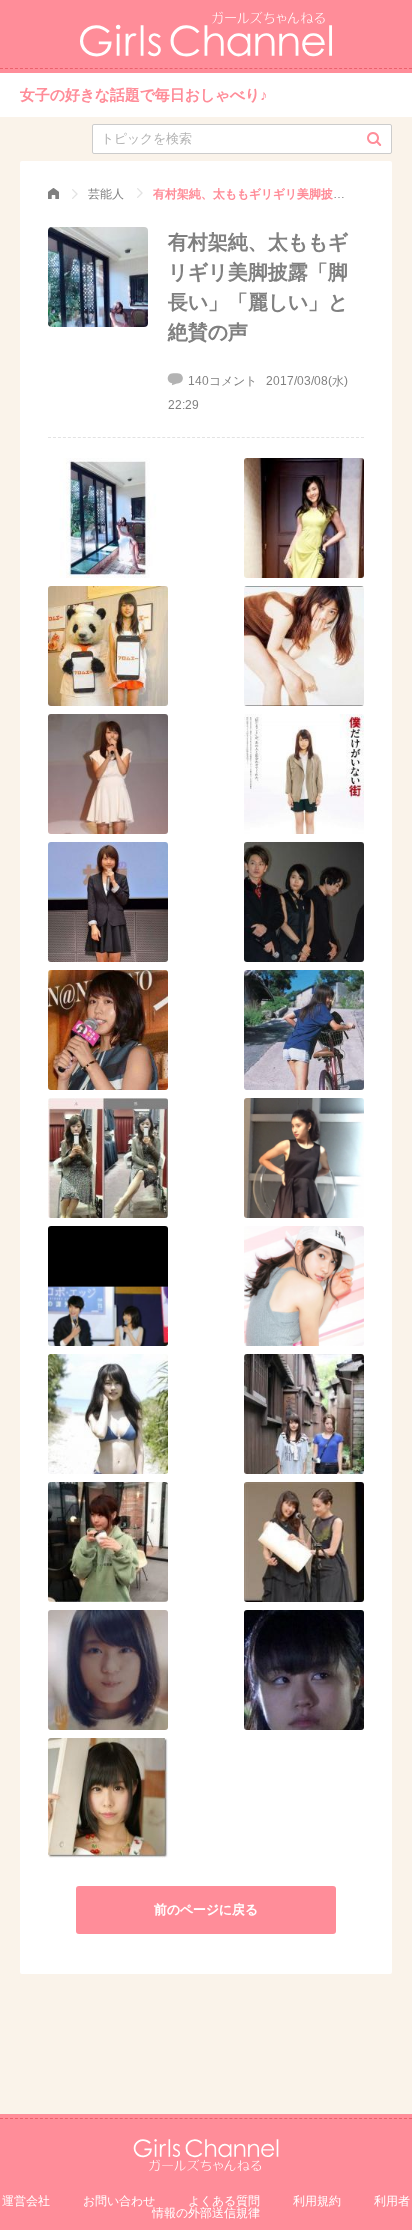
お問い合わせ (119, 2201)
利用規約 (317, 2201)
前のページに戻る (206, 1909)
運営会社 (26, 2201)
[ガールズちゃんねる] (53, 194)
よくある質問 (224, 2201)
